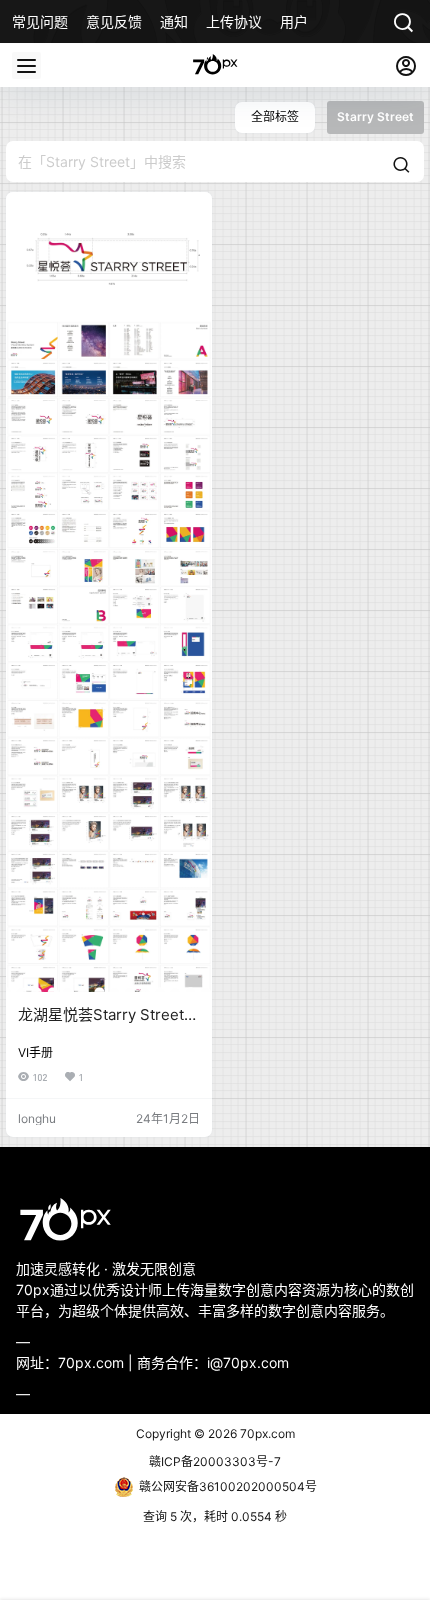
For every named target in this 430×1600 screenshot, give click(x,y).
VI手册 (35, 1052)
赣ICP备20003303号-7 (215, 1461)
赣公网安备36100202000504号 (228, 1486)
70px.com (266, 1433)
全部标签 (275, 116)
